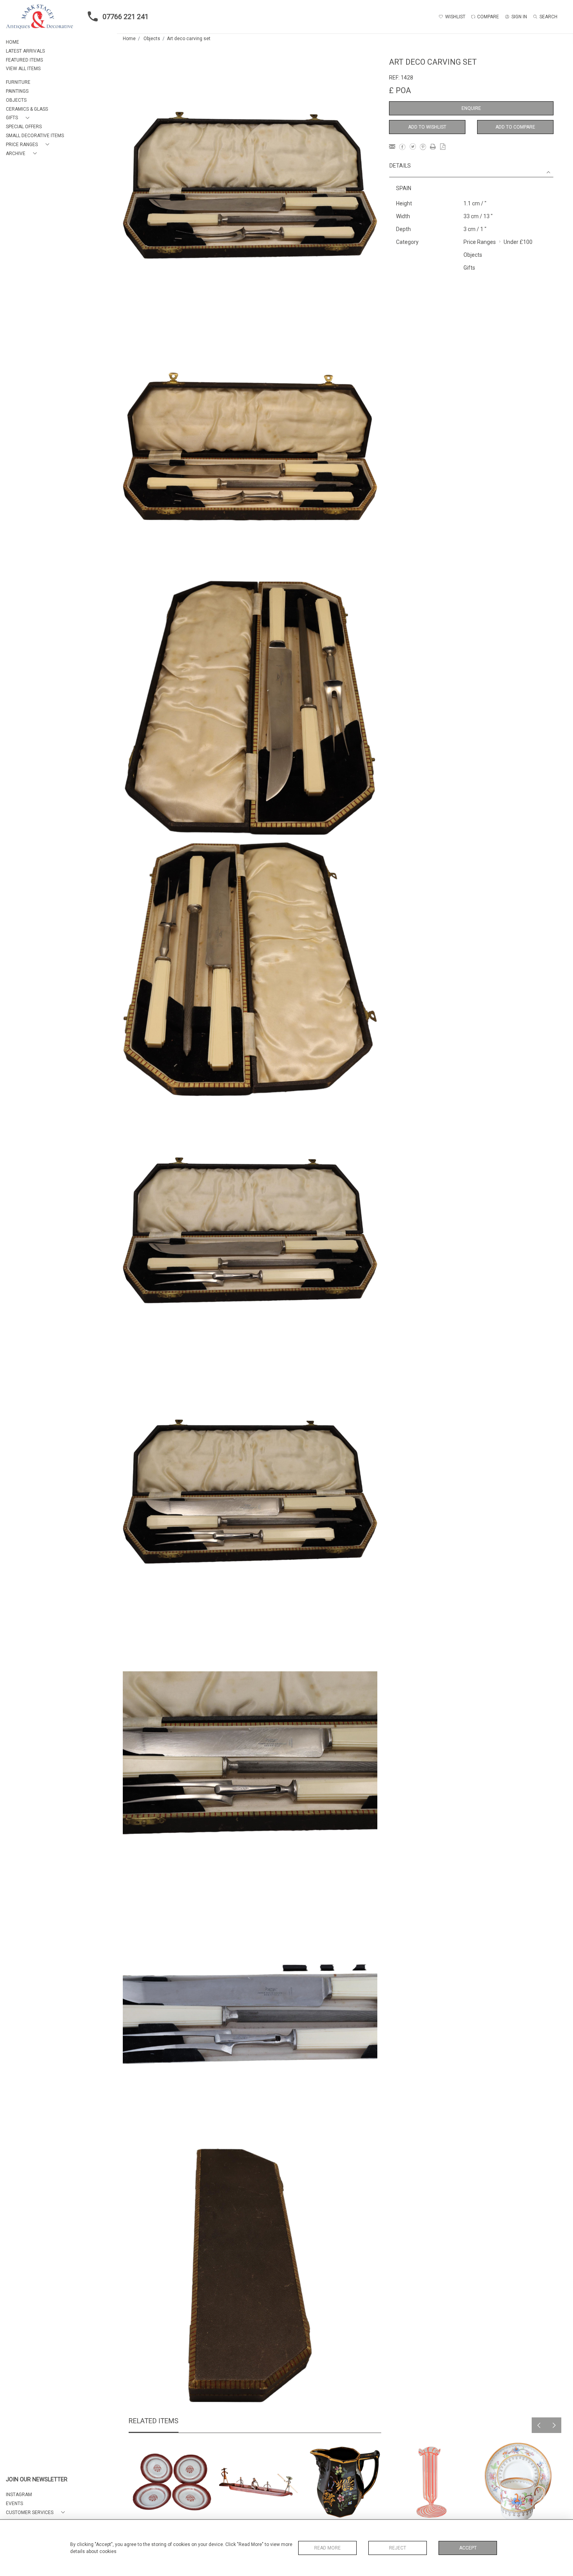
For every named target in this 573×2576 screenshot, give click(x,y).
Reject (398, 2548)
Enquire (471, 108)
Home (129, 39)
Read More (327, 2548)
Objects (152, 39)
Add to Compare (515, 127)
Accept (468, 2548)
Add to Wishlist (427, 127)
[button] (19, 118)
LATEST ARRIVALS (25, 51)
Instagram (19, 2495)
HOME (12, 42)
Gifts (469, 268)
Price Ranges (480, 242)
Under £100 (518, 242)
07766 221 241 (126, 17)
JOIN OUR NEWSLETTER (37, 2480)
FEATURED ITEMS (24, 60)
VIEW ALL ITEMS (23, 69)
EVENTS (14, 2504)
